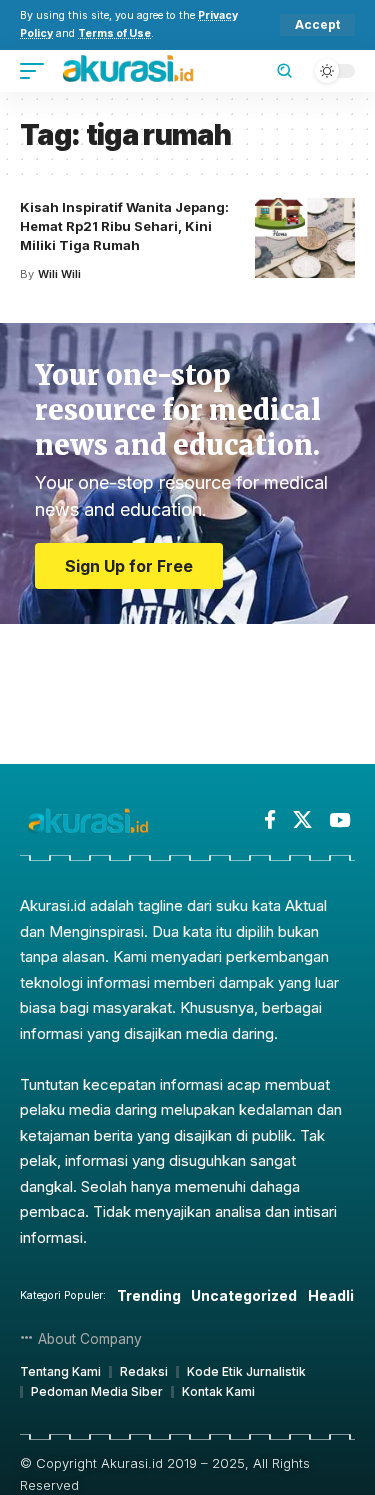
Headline (340, 1295)
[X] (302, 820)
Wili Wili (59, 274)
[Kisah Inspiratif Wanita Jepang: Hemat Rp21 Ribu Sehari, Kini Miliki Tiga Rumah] (305, 238)
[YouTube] (339, 820)
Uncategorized (244, 1295)
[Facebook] (270, 820)
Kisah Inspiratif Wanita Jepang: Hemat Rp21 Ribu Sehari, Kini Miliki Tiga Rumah (124, 226)
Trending (149, 1295)
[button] (317, 25)
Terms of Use (114, 33)
